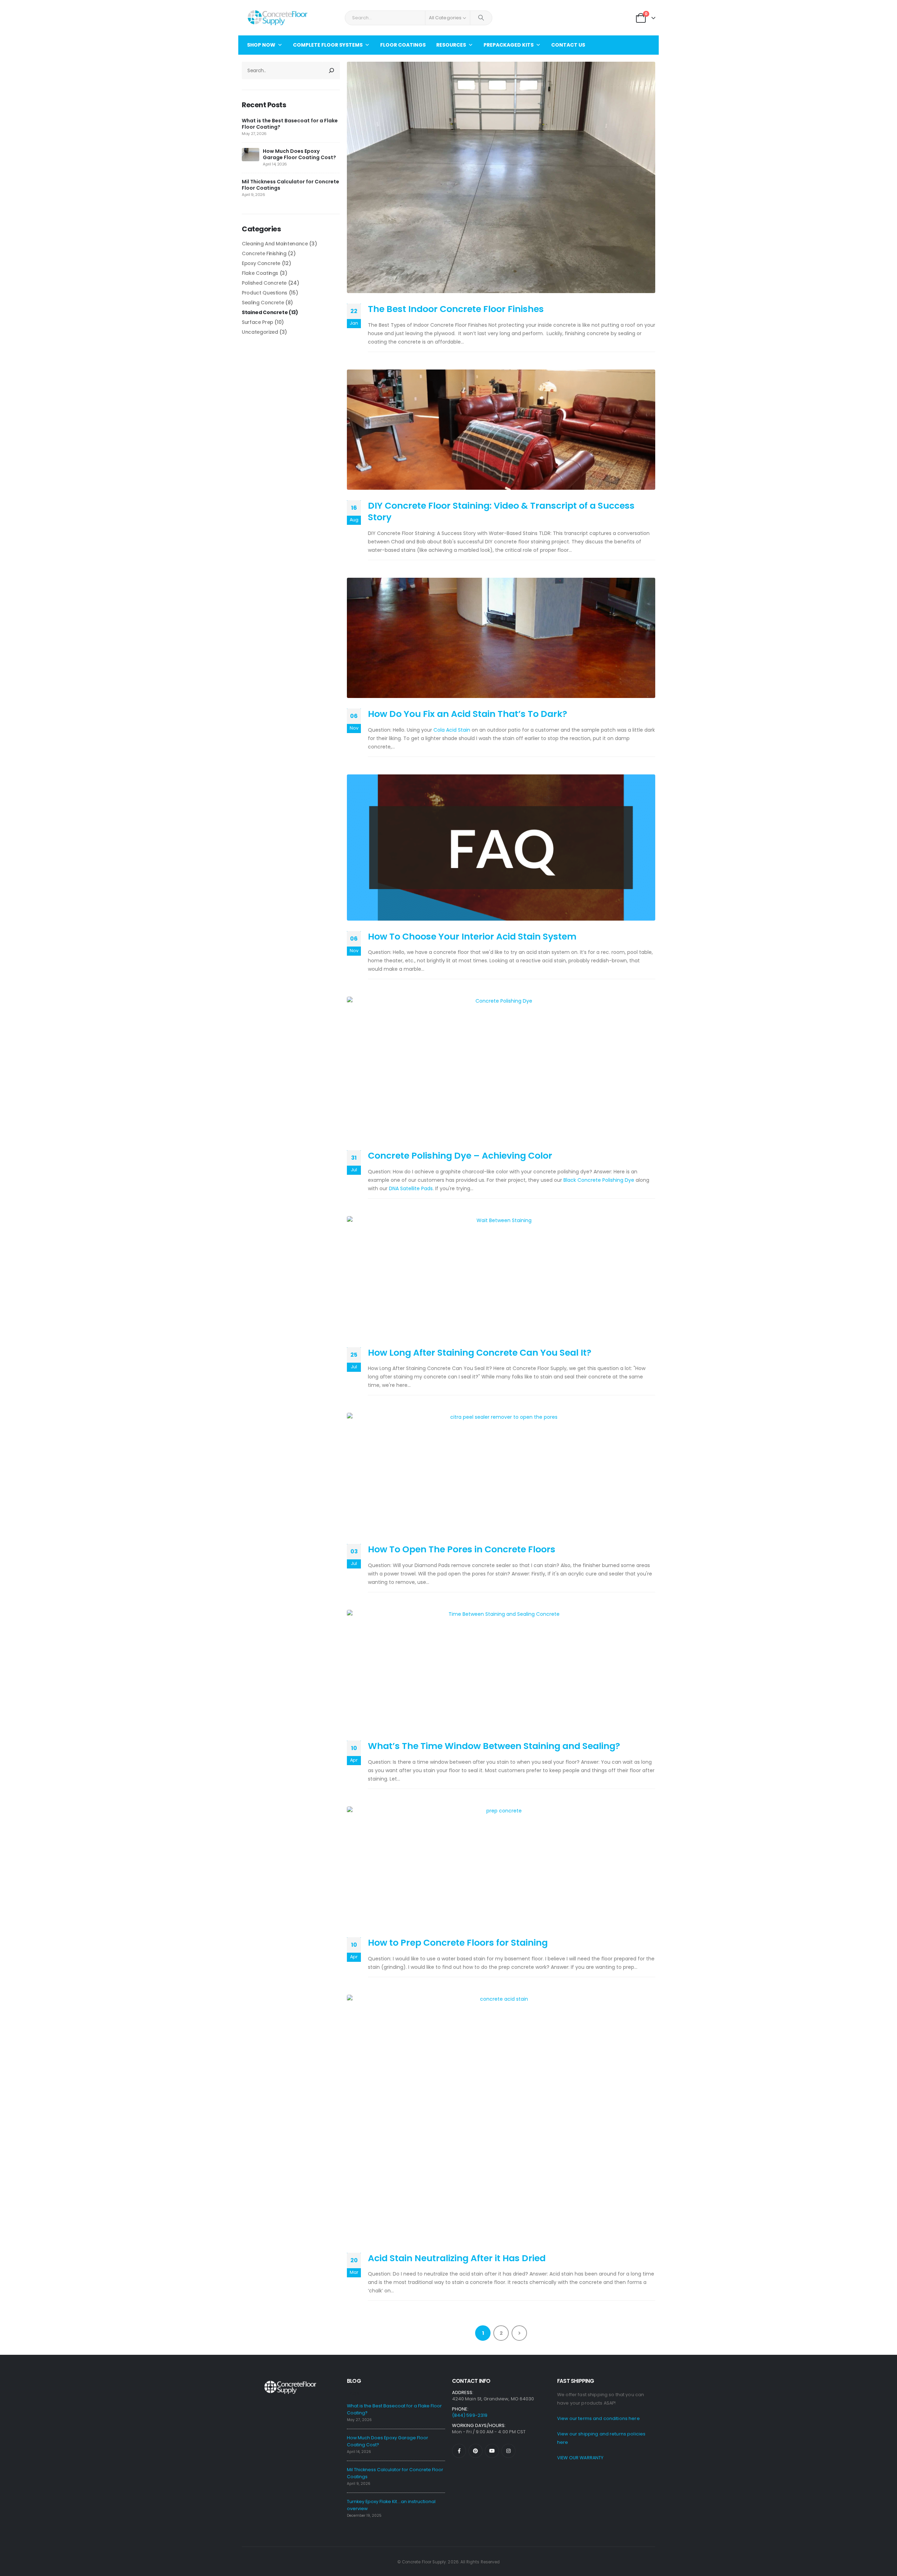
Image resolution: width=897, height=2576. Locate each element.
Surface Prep (258, 322)
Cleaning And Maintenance (275, 244)
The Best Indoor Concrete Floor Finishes (456, 309)
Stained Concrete (265, 312)
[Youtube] (492, 2451)
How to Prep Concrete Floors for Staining (458, 1943)
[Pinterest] (475, 2451)
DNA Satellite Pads (411, 1188)
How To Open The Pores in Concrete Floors (462, 1549)
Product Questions (265, 293)
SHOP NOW (261, 45)
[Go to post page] (251, 154)
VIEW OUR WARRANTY (580, 2458)
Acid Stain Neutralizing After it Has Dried (457, 2258)
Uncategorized (260, 332)
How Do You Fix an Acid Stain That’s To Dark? (468, 714)
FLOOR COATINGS (403, 45)
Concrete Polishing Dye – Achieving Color (460, 1156)
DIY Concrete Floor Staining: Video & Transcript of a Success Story (501, 511)
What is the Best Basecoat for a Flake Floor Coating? (290, 124)
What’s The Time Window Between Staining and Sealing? (494, 1746)
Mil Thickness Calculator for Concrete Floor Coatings (290, 185)
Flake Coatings (260, 273)
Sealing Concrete (263, 303)
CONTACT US (568, 45)
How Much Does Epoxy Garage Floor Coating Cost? (299, 154)
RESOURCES (451, 45)
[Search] (481, 18)
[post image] (501, 177)
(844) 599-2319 (470, 2415)
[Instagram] (508, 2451)
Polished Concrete (264, 283)
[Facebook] (459, 2451)
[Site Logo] (277, 18)
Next (519, 2333)
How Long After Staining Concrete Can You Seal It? (480, 1353)
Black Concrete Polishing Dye (599, 1180)
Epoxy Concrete (261, 263)
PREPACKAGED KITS (509, 45)
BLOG (354, 2381)
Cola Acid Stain (452, 730)
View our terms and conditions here (598, 2418)
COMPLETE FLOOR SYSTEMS (328, 45)
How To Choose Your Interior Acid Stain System (472, 937)
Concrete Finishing (264, 253)
